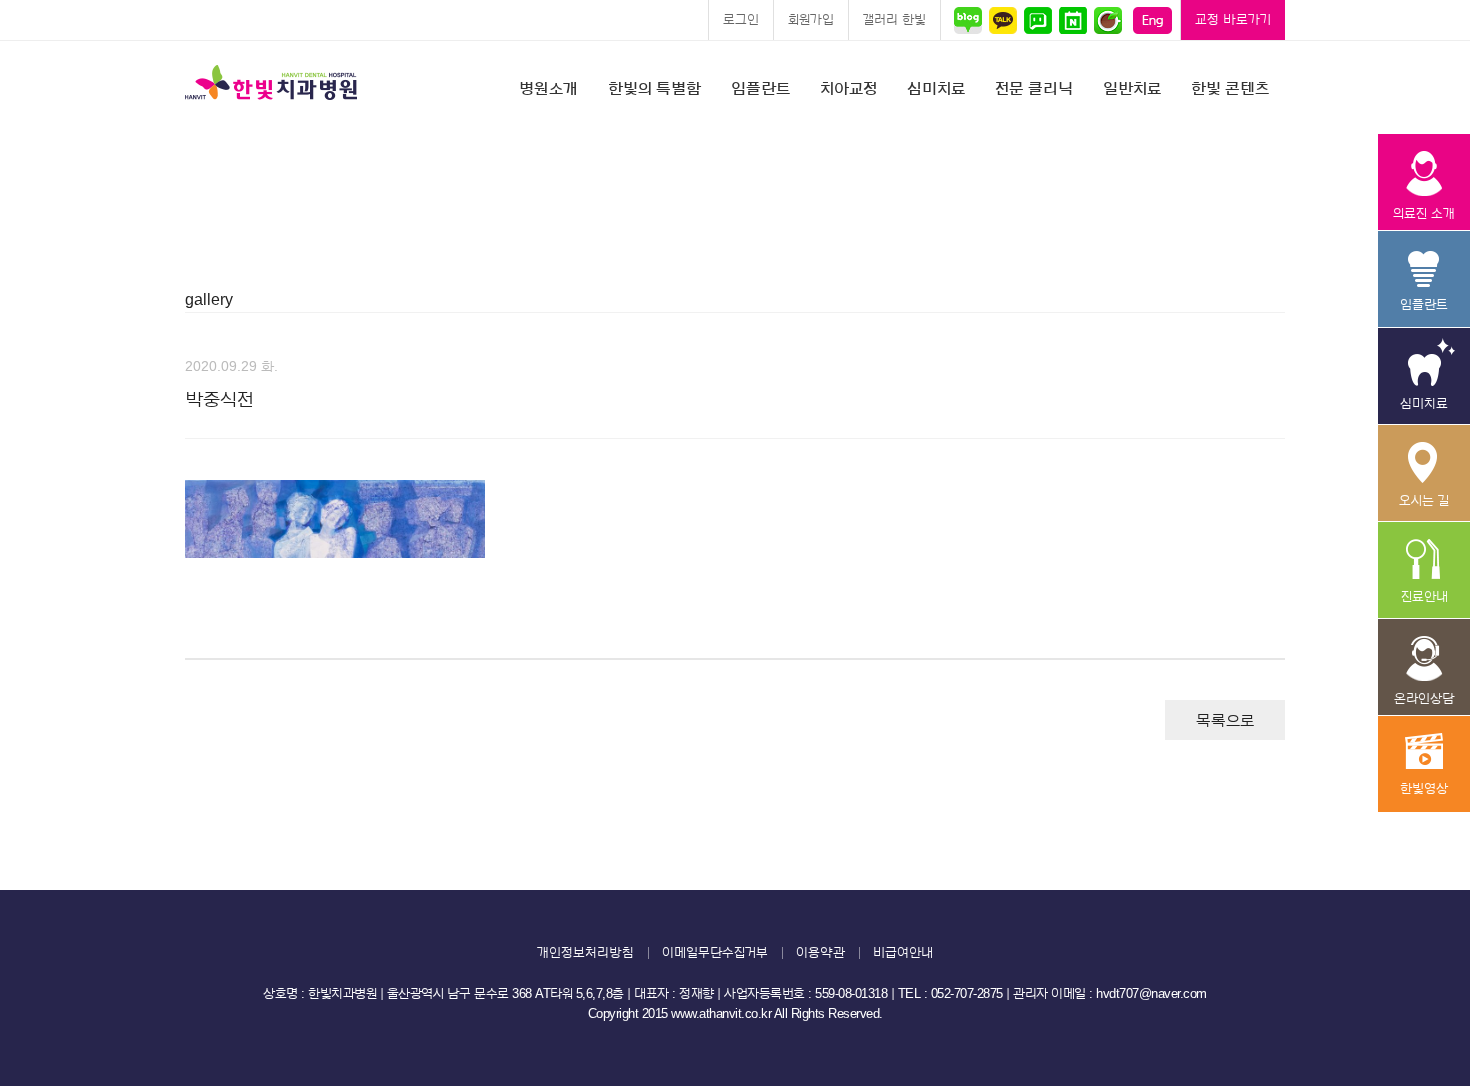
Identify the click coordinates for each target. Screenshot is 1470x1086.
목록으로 (1225, 721)
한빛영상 (1423, 764)
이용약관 (820, 952)
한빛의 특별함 (654, 89)
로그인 (741, 19)
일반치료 (1132, 89)
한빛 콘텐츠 (1230, 89)
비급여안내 (903, 952)
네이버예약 (1072, 20)
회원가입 (811, 19)
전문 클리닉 (1034, 89)
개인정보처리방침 (585, 952)
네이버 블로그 (971, 20)
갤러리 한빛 (894, 19)
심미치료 (936, 89)
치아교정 (848, 89)
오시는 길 (1423, 473)
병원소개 (548, 89)
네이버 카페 (1107, 20)
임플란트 (760, 89)
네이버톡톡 (1037, 20)
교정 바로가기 (1233, 19)
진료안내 (1423, 570)
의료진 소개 (1423, 182)
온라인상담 (1423, 667)
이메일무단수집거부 (715, 952)
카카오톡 (1002, 20)
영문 (1152, 20)
